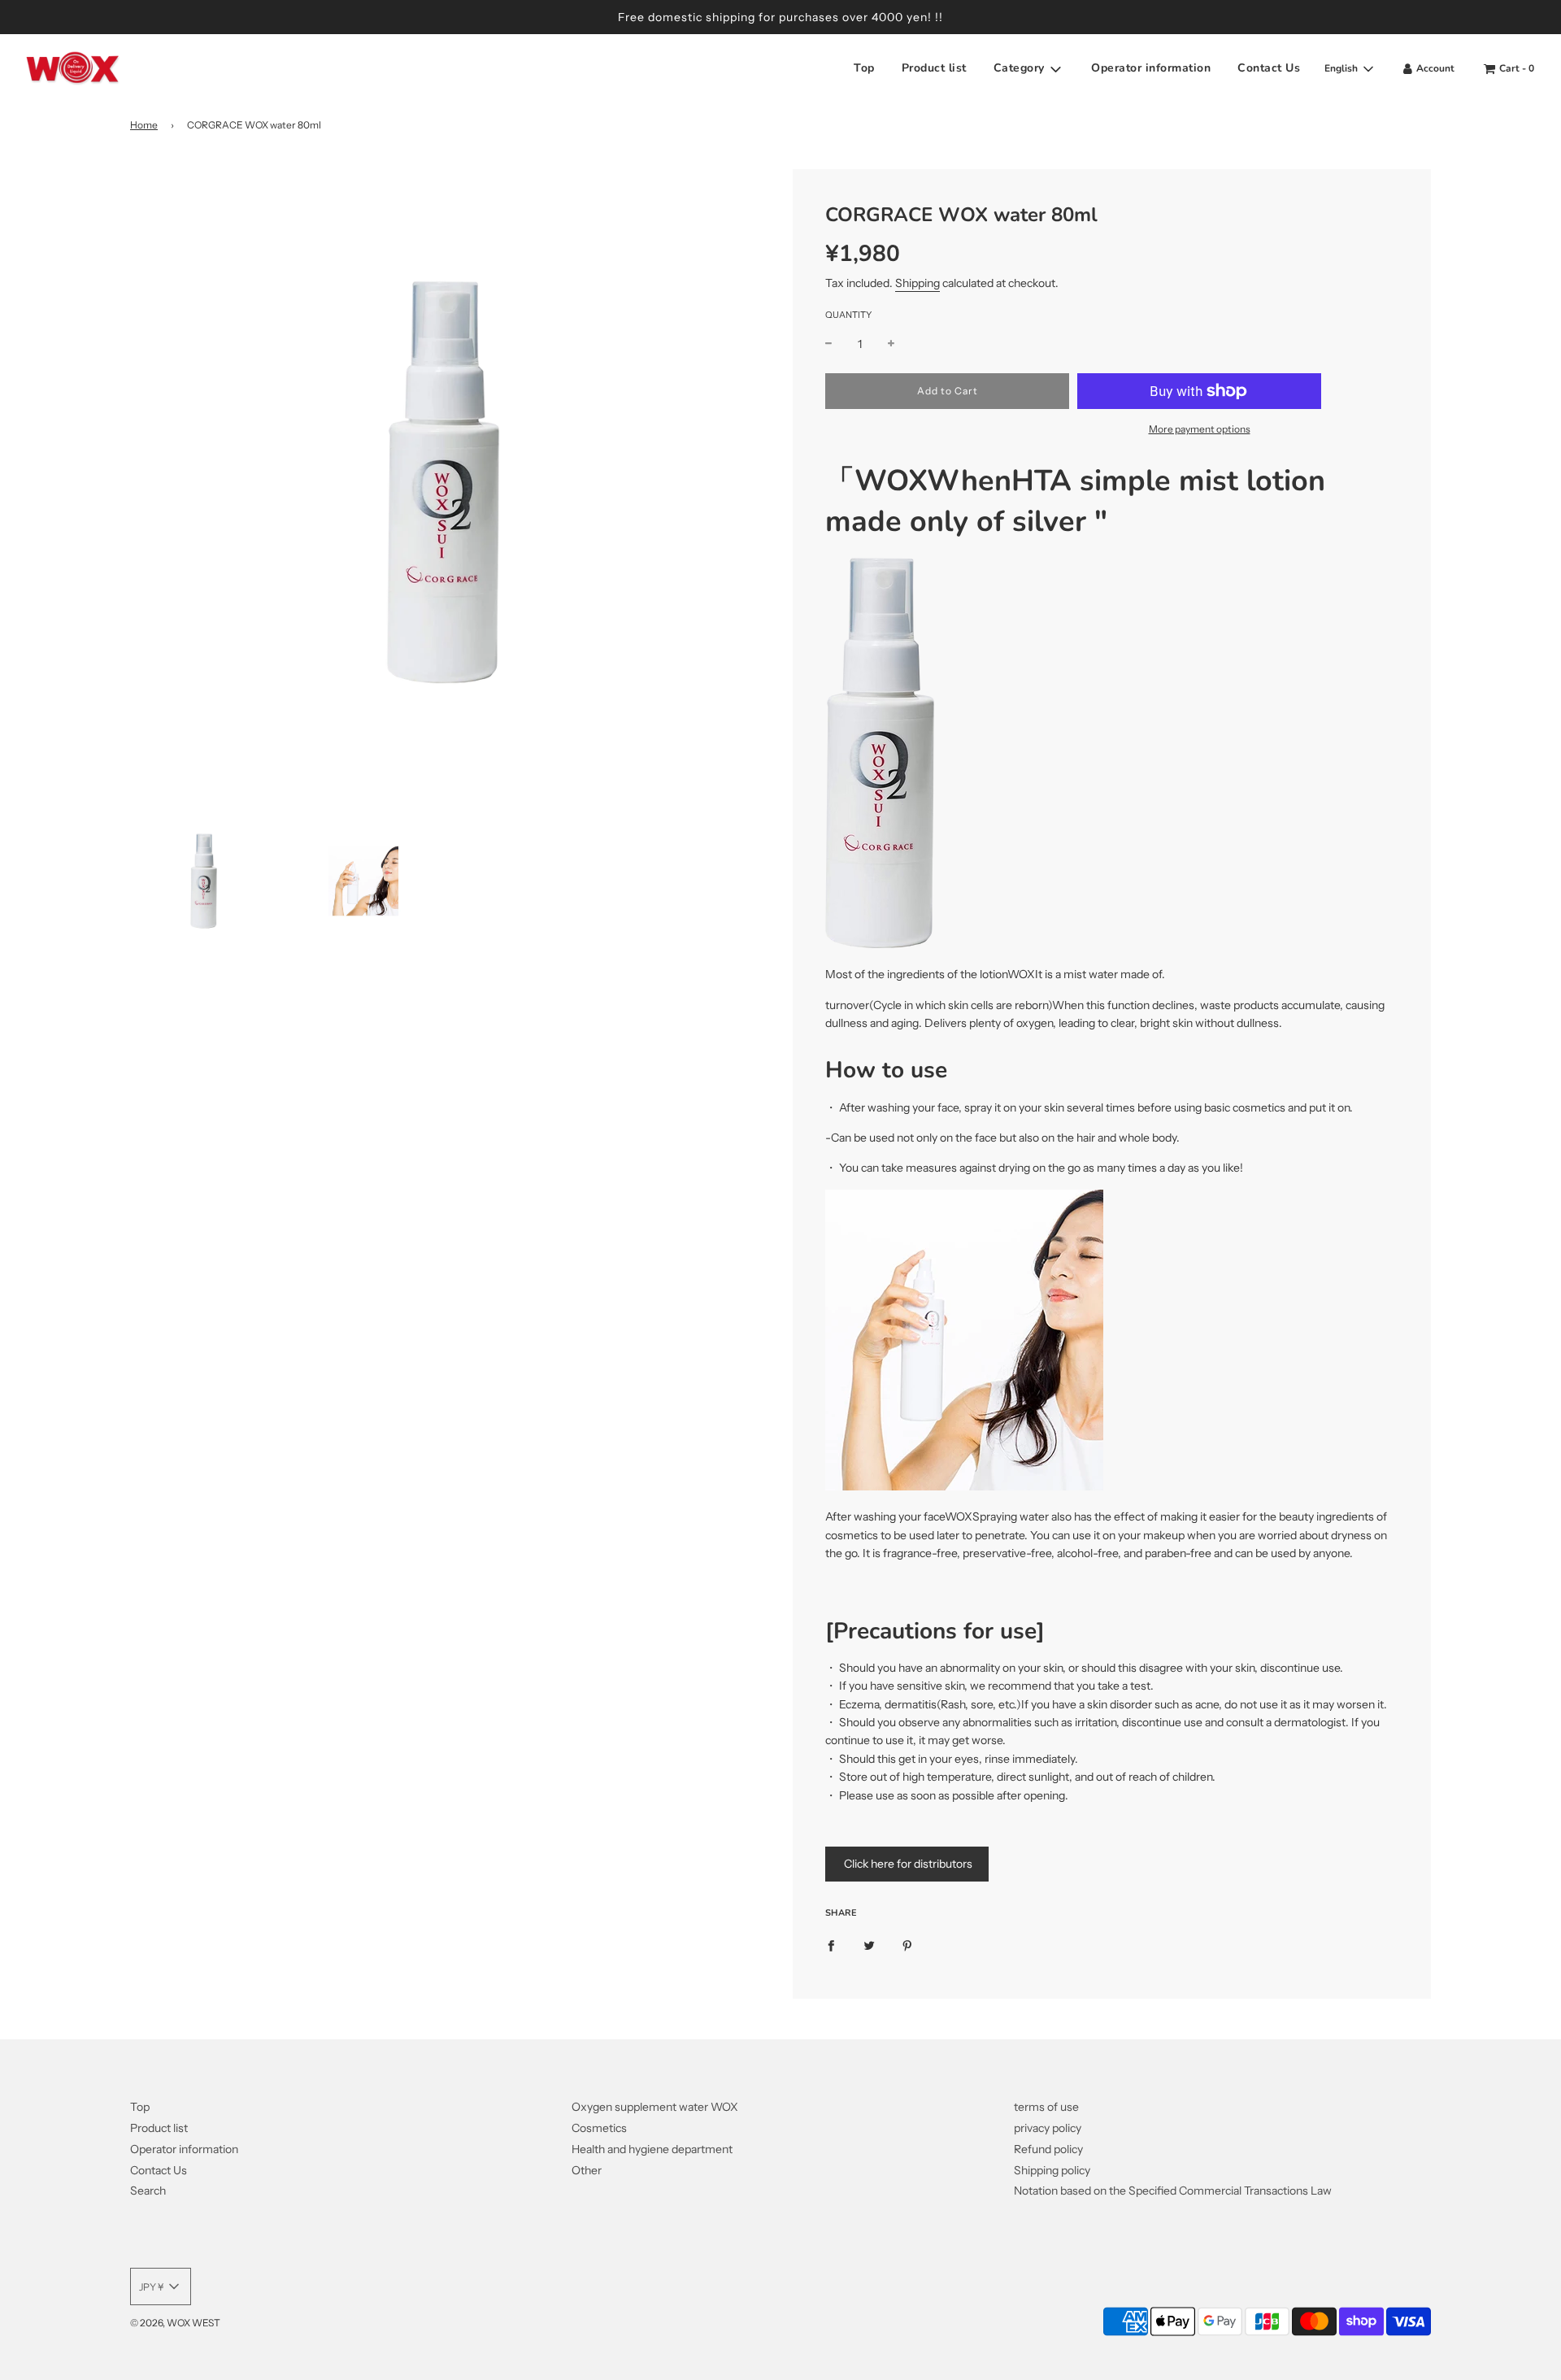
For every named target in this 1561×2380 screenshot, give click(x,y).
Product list (934, 69)
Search (148, 2191)
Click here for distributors (907, 1864)
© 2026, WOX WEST (175, 2323)
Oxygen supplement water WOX (655, 2107)
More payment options (1200, 429)
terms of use (1046, 2107)
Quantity (848, 315)
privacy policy (1048, 2128)
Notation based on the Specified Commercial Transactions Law (1173, 2191)
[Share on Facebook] (831, 1945)
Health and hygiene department (652, 2149)
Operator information (1151, 69)
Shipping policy (1052, 2170)
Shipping (917, 283)
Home (144, 125)
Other (587, 2170)
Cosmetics (599, 2128)
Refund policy (1048, 2149)
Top (864, 69)
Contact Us (1269, 69)
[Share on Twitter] (869, 1945)
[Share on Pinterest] (907, 1945)
